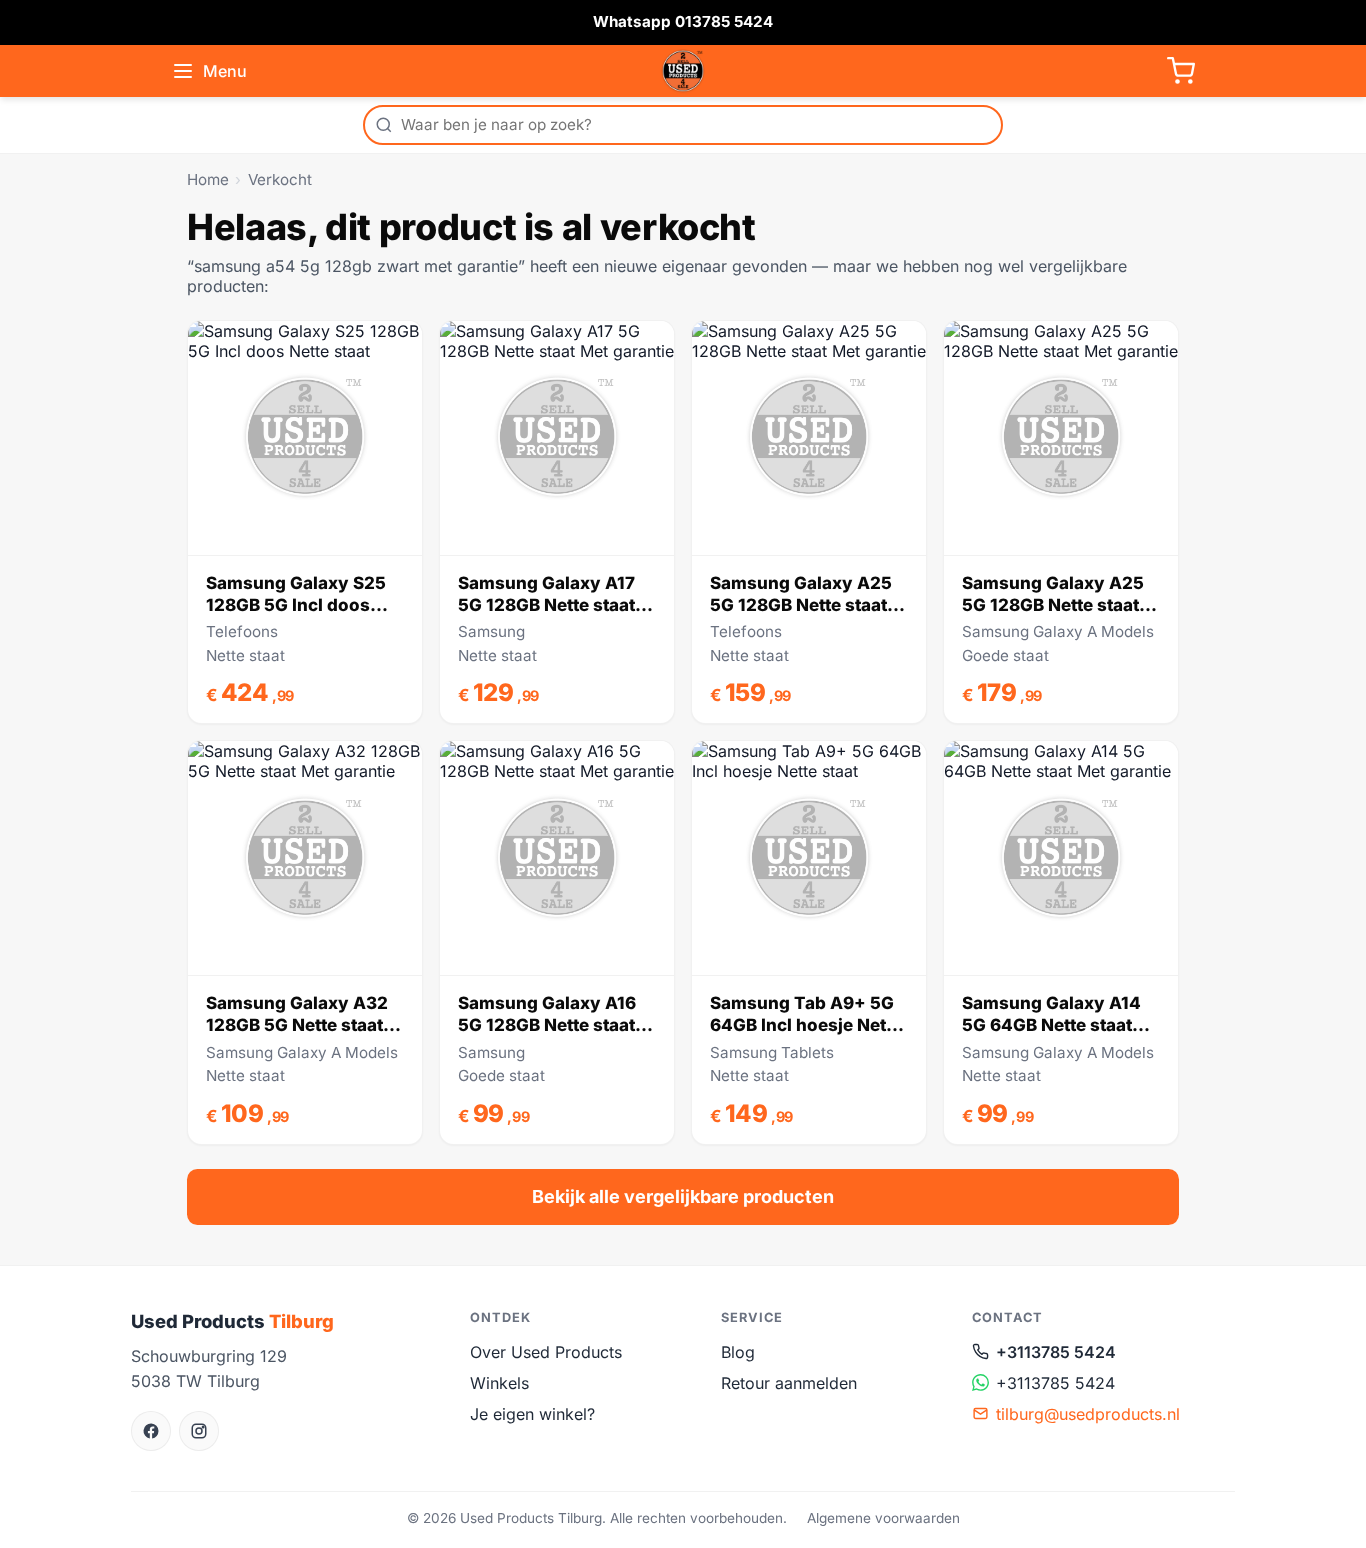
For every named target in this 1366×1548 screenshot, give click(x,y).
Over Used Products (546, 1352)
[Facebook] (151, 1431)
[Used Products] (683, 71)
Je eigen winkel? (532, 1414)
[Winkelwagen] (1181, 71)
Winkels (499, 1383)
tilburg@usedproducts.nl (1088, 1414)
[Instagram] (199, 1431)
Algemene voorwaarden (883, 1518)
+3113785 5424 (1056, 1352)
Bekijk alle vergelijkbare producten (683, 1196)
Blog (738, 1352)
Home (208, 179)
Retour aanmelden (789, 1383)
